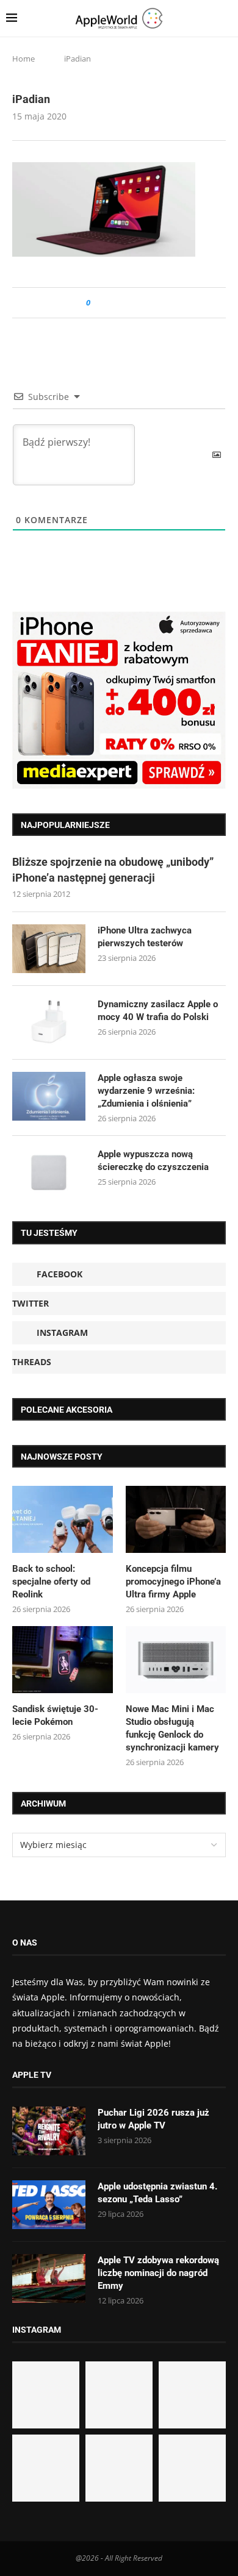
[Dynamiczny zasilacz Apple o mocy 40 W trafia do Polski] (49, 1022)
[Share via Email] (144, 303)
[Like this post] (97, 303)
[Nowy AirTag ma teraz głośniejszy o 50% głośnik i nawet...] (192, 2468)
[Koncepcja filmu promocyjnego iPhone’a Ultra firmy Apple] (176, 1519)
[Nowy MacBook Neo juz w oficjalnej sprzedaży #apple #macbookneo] (192, 2395)
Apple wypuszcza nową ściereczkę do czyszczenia (153, 1161)
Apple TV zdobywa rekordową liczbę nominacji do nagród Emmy (158, 2273)
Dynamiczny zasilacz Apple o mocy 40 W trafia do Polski (158, 1011)
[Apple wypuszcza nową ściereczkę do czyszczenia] (49, 1172)
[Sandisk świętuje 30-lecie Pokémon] (63, 1660)
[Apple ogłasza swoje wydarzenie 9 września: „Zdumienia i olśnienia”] (49, 1096)
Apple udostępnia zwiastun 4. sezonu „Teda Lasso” (157, 2193)
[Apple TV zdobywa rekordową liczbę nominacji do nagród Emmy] (49, 2278)
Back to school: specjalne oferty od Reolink (51, 1582)
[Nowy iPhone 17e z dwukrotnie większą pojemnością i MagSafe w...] (119, 2468)
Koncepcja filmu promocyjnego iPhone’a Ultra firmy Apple (173, 1582)
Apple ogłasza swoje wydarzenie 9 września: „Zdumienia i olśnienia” (146, 1091)
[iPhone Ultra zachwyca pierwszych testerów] (49, 949)
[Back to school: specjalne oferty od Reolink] (63, 1519)
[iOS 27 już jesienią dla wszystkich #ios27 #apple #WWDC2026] (119, 2395)
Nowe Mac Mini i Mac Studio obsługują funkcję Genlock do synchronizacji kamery (172, 1728)
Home (23, 59)
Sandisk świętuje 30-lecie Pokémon (55, 1715)
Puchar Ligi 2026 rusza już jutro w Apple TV (153, 2119)
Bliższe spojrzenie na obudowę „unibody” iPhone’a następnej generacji (113, 869)
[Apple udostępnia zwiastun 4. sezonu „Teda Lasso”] (49, 2205)
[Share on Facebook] (111, 303)
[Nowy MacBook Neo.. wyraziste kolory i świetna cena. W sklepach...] (46, 2468)
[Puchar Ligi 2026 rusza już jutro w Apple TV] (49, 2131)
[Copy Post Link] (127, 303)
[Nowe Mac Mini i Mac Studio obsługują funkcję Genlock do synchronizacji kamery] (176, 1660)
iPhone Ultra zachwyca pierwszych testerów (145, 937)
